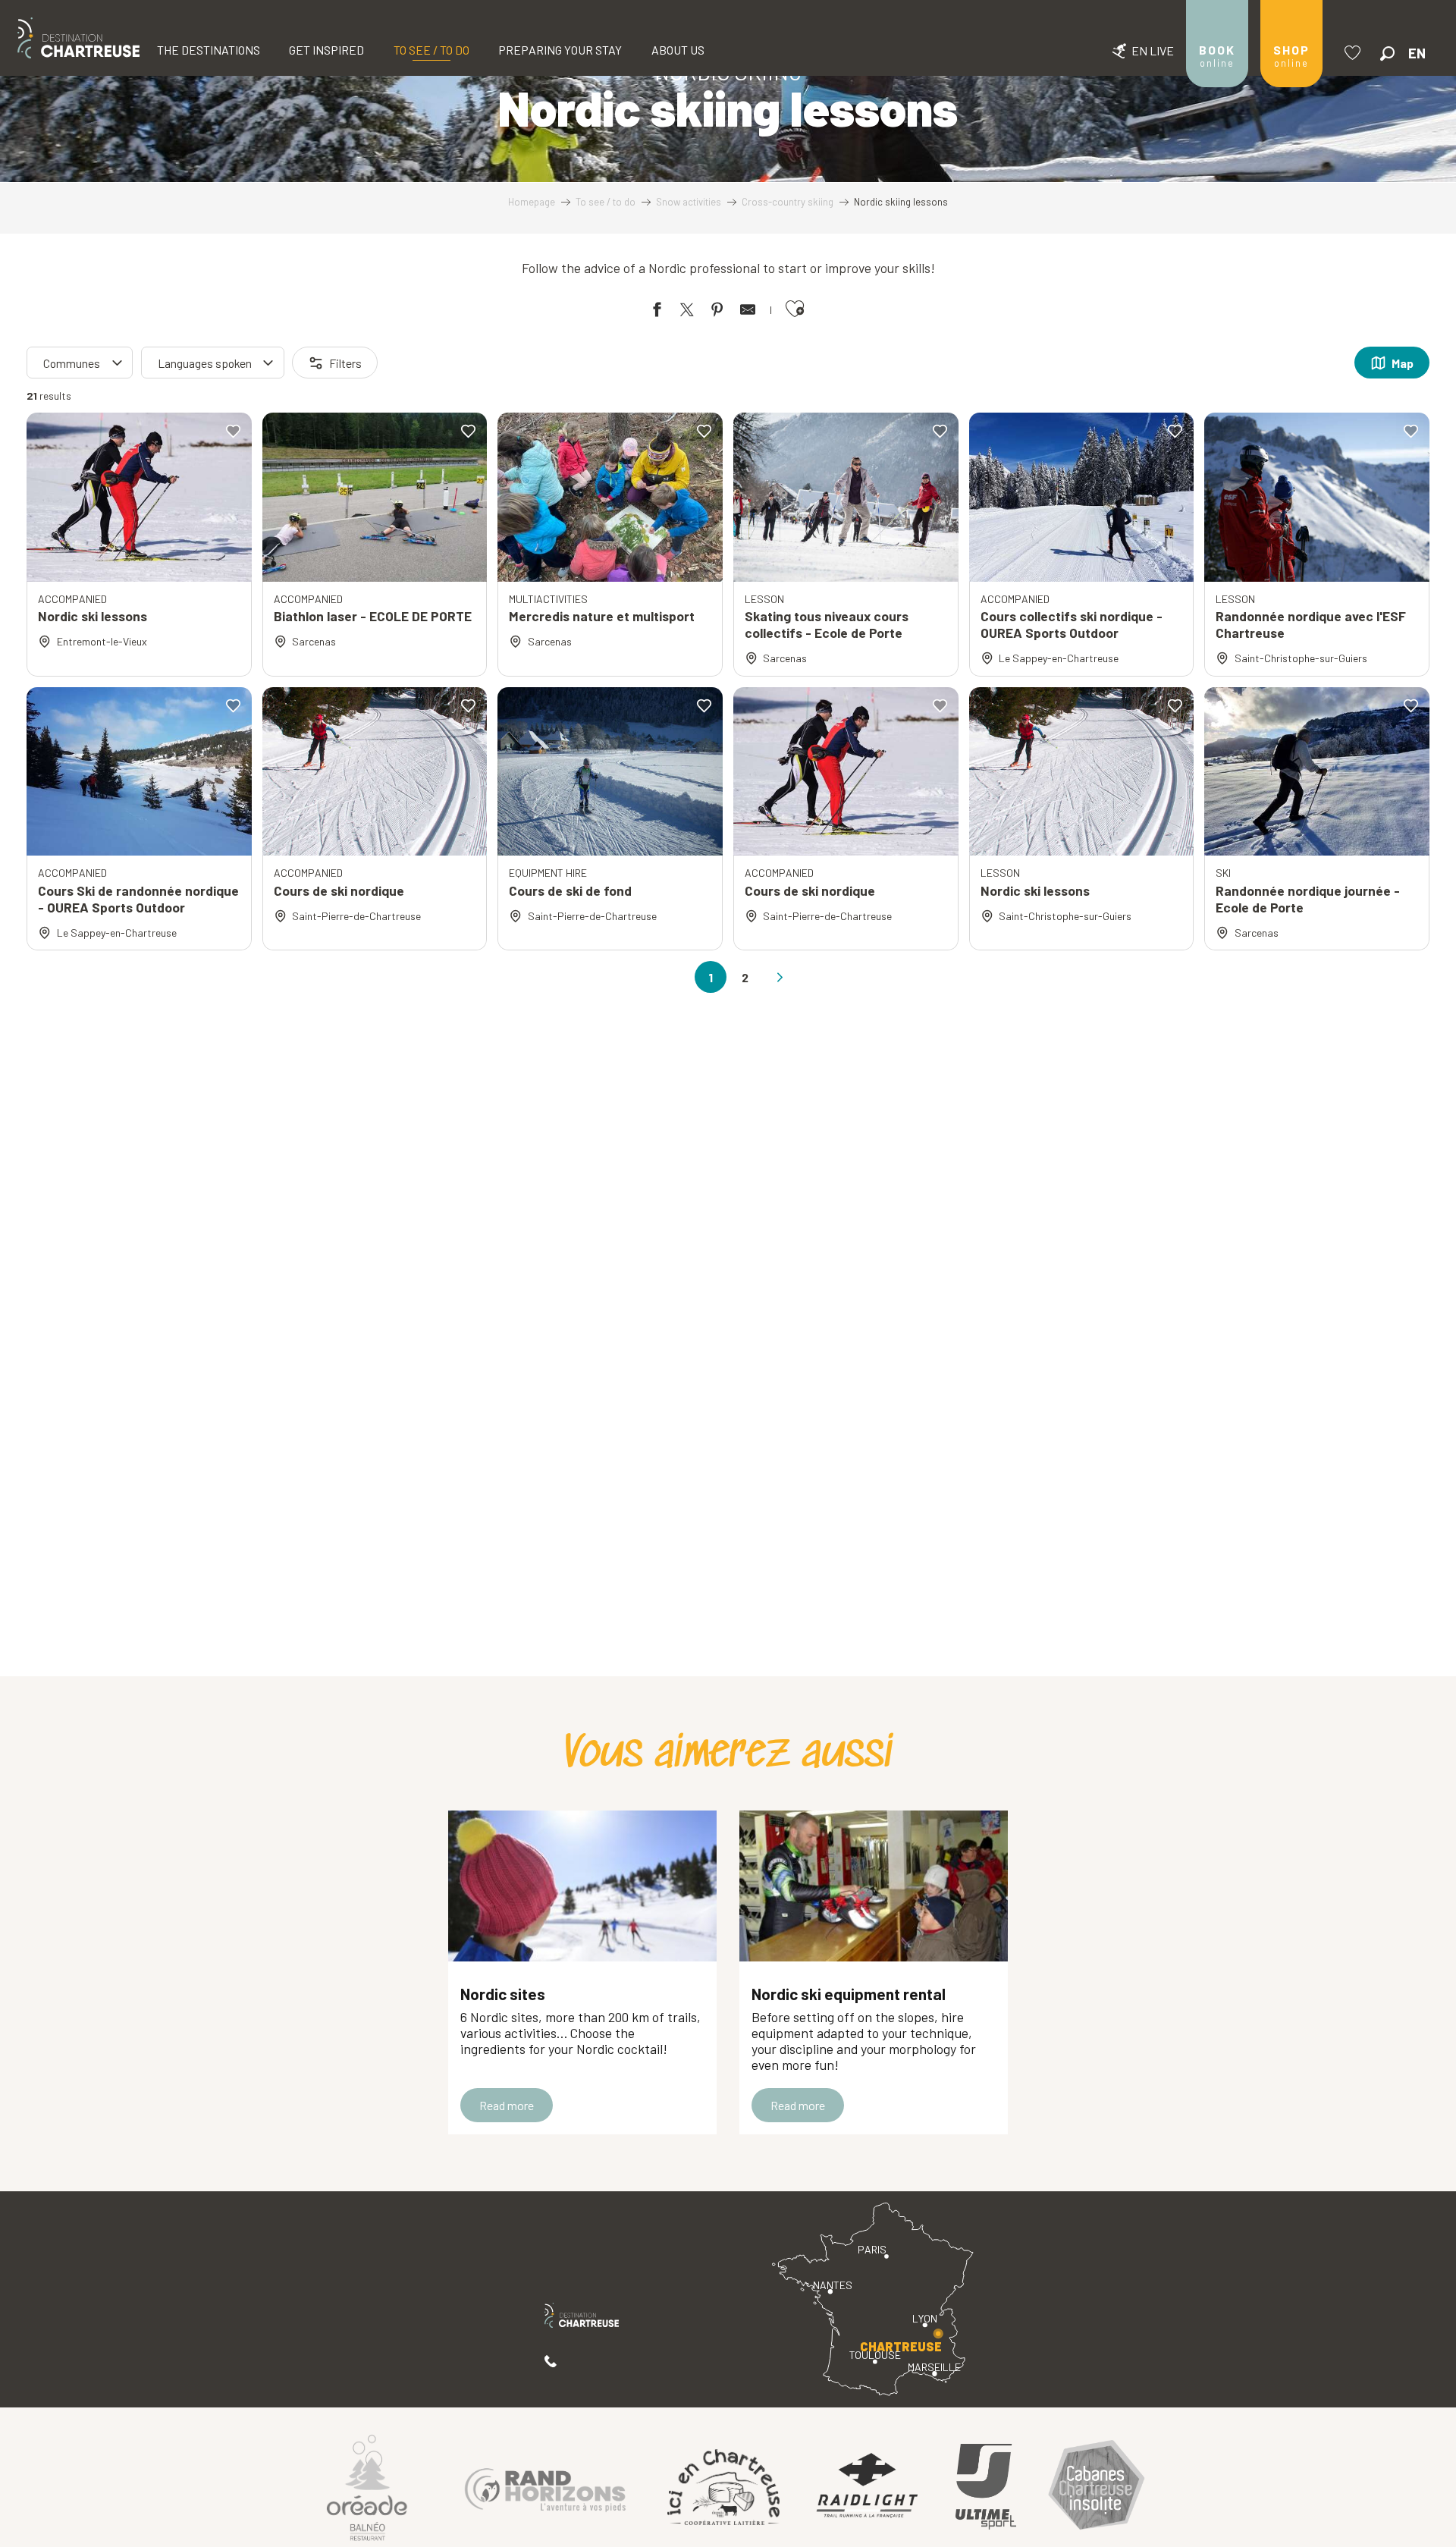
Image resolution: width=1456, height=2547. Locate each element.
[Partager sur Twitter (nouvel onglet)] (687, 312)
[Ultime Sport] (986, 2487)
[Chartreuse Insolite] (1097, 2487)
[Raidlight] (868, 2487)
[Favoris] (1354, 53)
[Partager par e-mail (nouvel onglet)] (748, 312)
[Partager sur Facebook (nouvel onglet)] (657, 312)
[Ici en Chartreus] (723, 2487)
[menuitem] (78, 38)
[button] (1387, 53)
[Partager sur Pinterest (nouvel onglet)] (717, 312)
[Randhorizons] (545, 2487)
